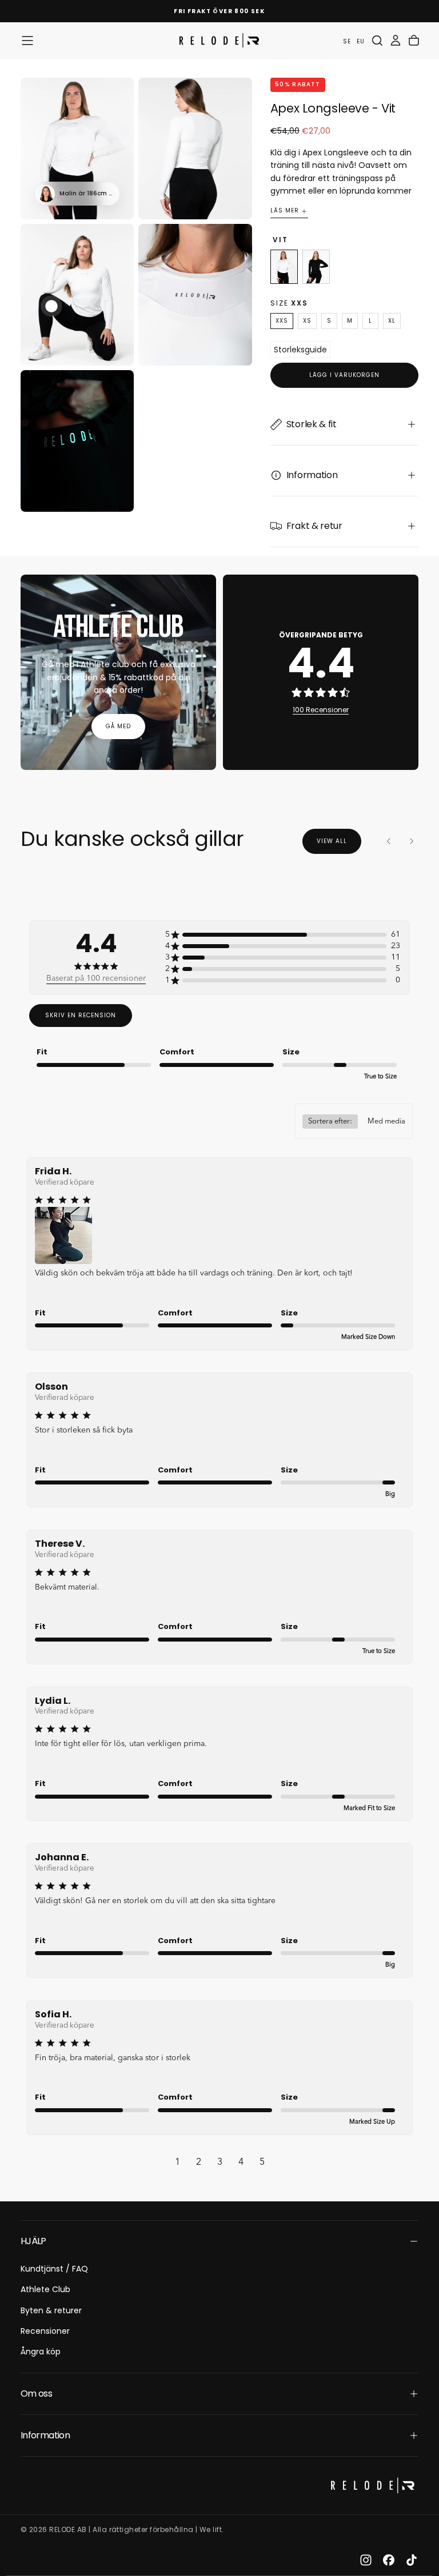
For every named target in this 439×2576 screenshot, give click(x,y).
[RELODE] (373, 2485)
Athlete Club (45, 2289)
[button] (27, 41)
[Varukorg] (414, 41)
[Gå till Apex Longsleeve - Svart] (316, 267)
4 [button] (241, 2162)
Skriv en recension (81, 1015)
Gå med (118, 726)
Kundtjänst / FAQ (54, 2269)
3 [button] (220, 2162)
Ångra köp (41, 2352)
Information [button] (45, 2435)
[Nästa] (412, 841)
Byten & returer (51, 2310)
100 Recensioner (321, 710)
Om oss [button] (36, 2394)
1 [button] (177, 2162)
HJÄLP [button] (33, 2241)
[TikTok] (412, 2560)
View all (332, 841)
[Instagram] (366, 2560)
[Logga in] (396, 41)
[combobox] (354, 1121)
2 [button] (199, 2162)
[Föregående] (389, 841)
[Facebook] (389, 2560)
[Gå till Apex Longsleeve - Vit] (284, 267)
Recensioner (45, 2331)
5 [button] (262, 2162)
